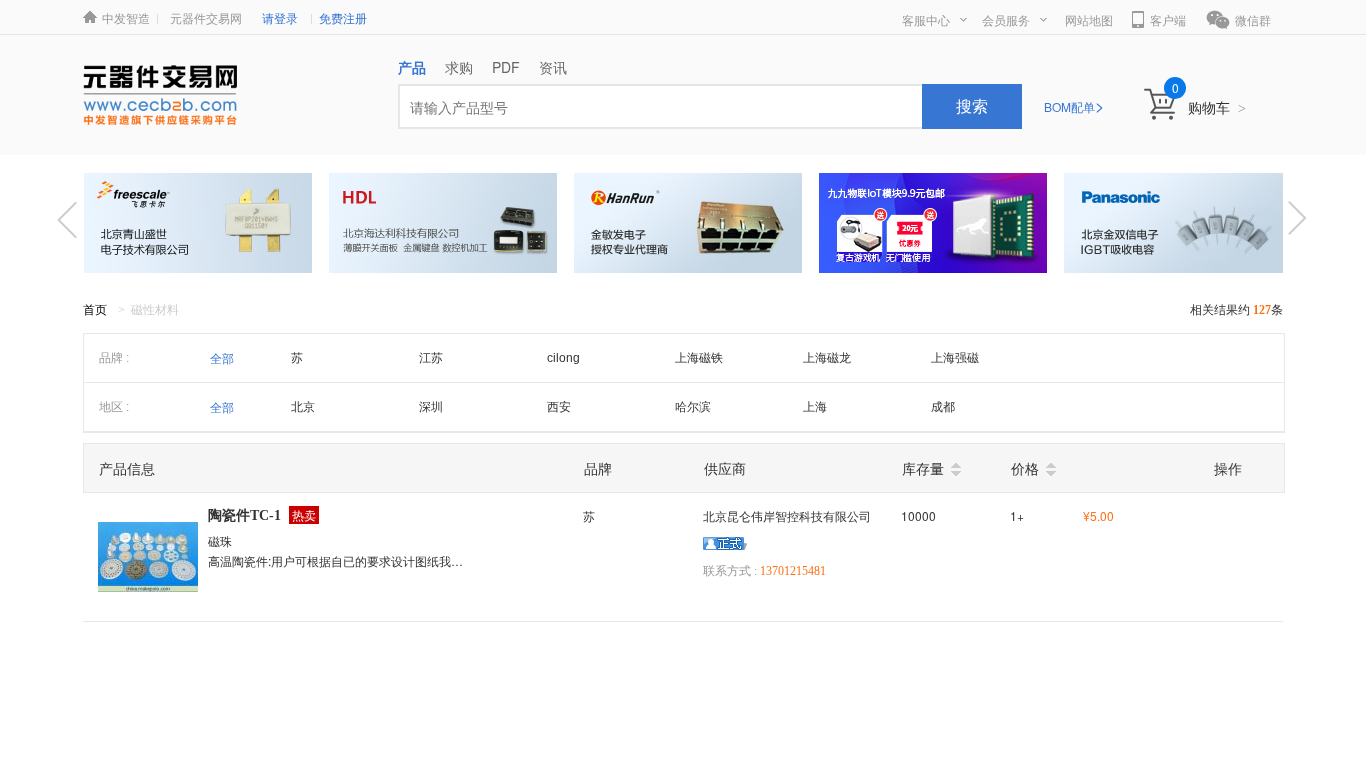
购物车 (1217, 107)
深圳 (431, 407)
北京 (303, 407)
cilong (563, 358)
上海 (815, 407)
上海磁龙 (827, 358)
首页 (95, 310)
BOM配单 (1074, 106)
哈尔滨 (693, 407)
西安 (559, 407)
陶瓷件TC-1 (244, 515)
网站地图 (1089, 19)
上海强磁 (955, 358)
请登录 (280, 17)
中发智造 (126, 17)
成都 (943, 407)
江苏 (431, 358)
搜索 (972, 105)
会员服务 (1006, 19)
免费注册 (343, 17)
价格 (1025, 468)
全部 (222, 359)
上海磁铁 (699, 358)
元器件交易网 (206, 17)
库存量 (923, 468)
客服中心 (926, 19)
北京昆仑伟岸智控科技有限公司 (787, 515)
